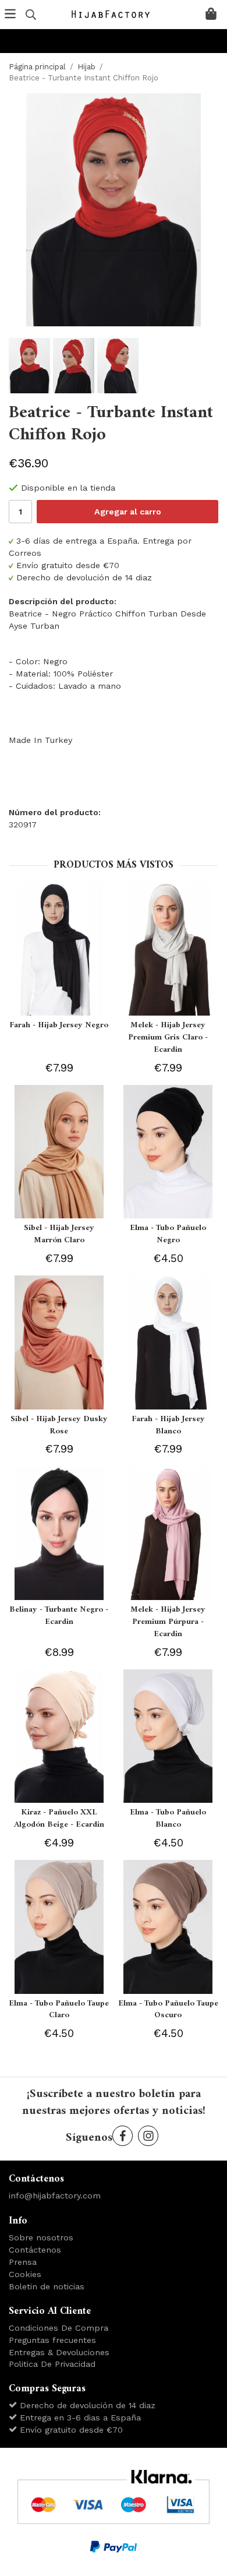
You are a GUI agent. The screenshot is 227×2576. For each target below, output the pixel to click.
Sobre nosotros (41, 2237)
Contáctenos (35, 2250)
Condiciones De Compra (58, 2328)
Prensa (23, 2262)
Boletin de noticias (47, 2286)
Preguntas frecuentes (52, 2340)
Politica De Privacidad (52, 2364)
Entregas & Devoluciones (59, 2352)
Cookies (25, 2274)
